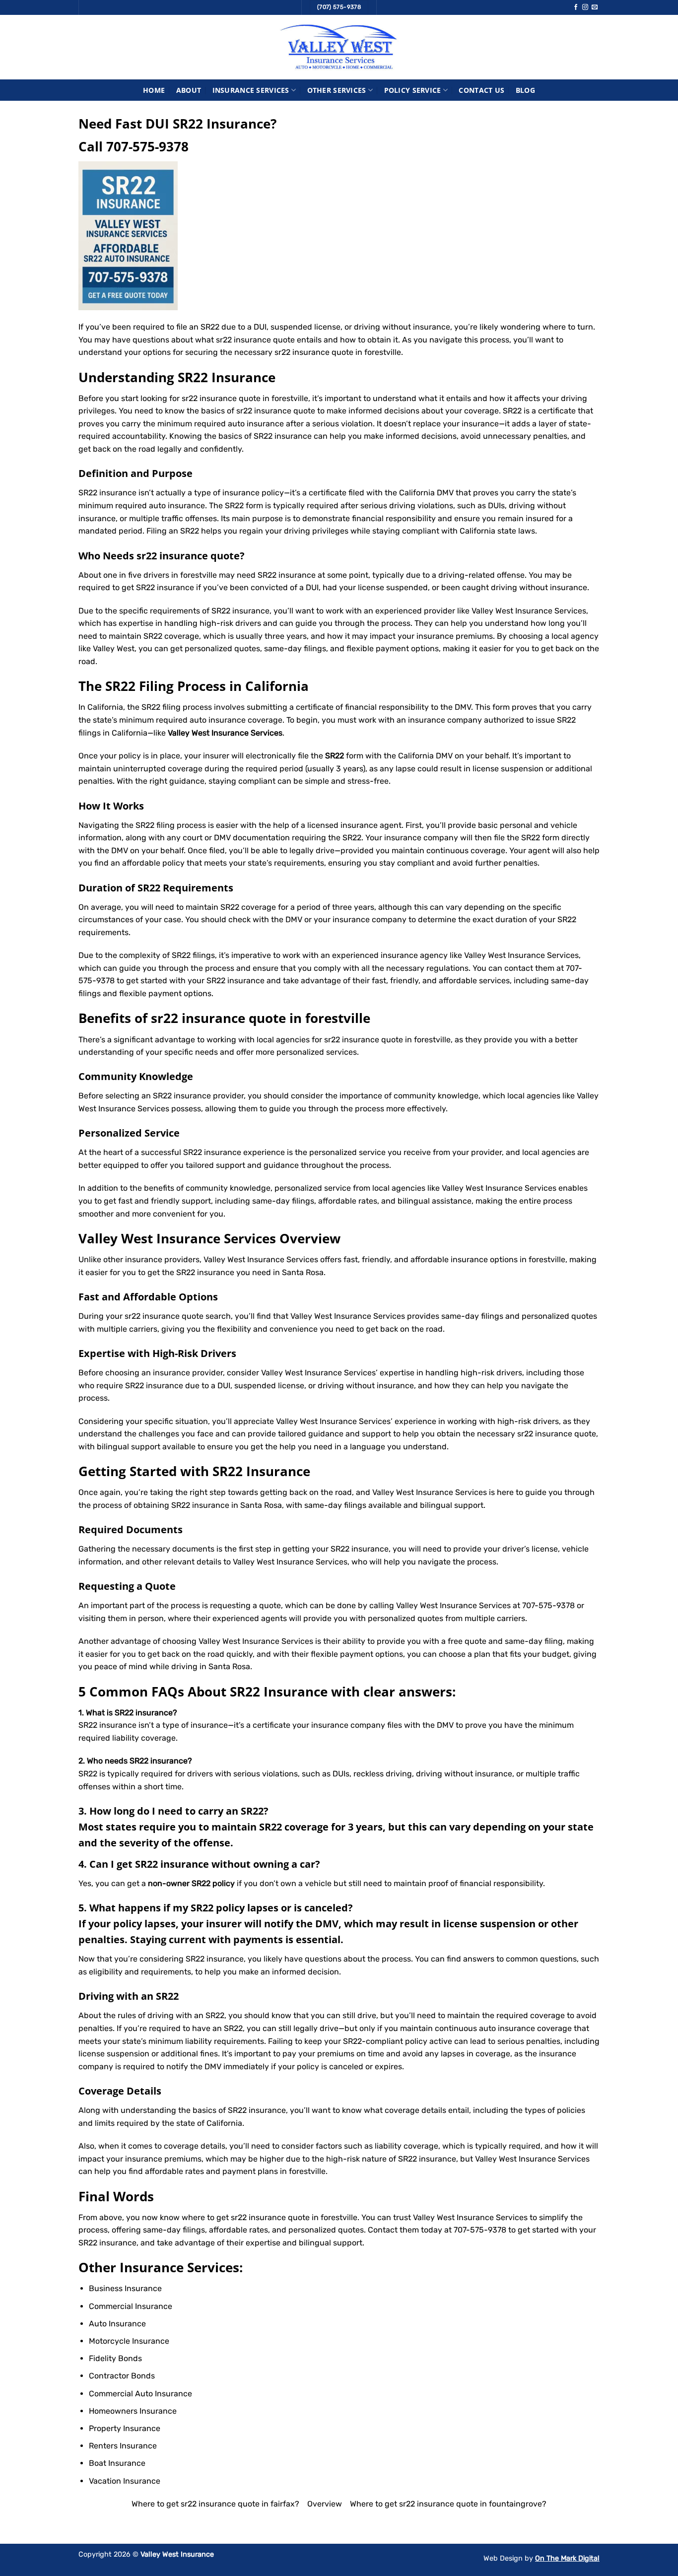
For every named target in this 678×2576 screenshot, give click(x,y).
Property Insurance (125, 2428)
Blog (525, 90)
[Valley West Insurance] (339, 47)
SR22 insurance (287, 575)
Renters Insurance (123, 2446)
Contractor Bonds (122, 2376)
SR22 (340, 1549)
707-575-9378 (147, 147)
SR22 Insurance (261, 1471)
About (189, 90)
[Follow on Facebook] (576, 7)
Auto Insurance (117, 2324)
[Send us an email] (595, 7)
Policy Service (413, 90)
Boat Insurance (117, 2463)
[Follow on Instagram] (585, 7)
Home (154, 90)
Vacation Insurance (125, 2481)
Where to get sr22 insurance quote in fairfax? (215, 2504)
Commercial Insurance (131, 2306)
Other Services (337, 90)
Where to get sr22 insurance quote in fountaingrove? (448, 2504)
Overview (325, 2504)
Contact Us (481, 90)
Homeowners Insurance (133, 2411)
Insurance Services (251, 90)
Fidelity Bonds (115, 2358)
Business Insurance (125, 2288)
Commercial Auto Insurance (140, 2394)
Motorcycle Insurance (129, 2341)
